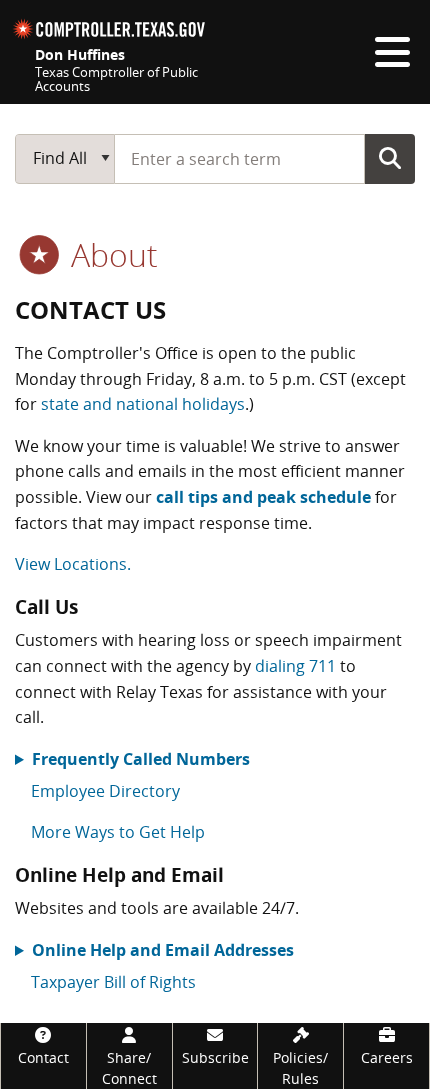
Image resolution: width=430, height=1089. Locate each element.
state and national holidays (143, 404)
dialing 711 (295, 666)
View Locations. (73, 564)
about (110, 254)
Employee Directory (105, 791)
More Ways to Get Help (118, 832)
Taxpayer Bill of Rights (113, 982)
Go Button (390, 158)
